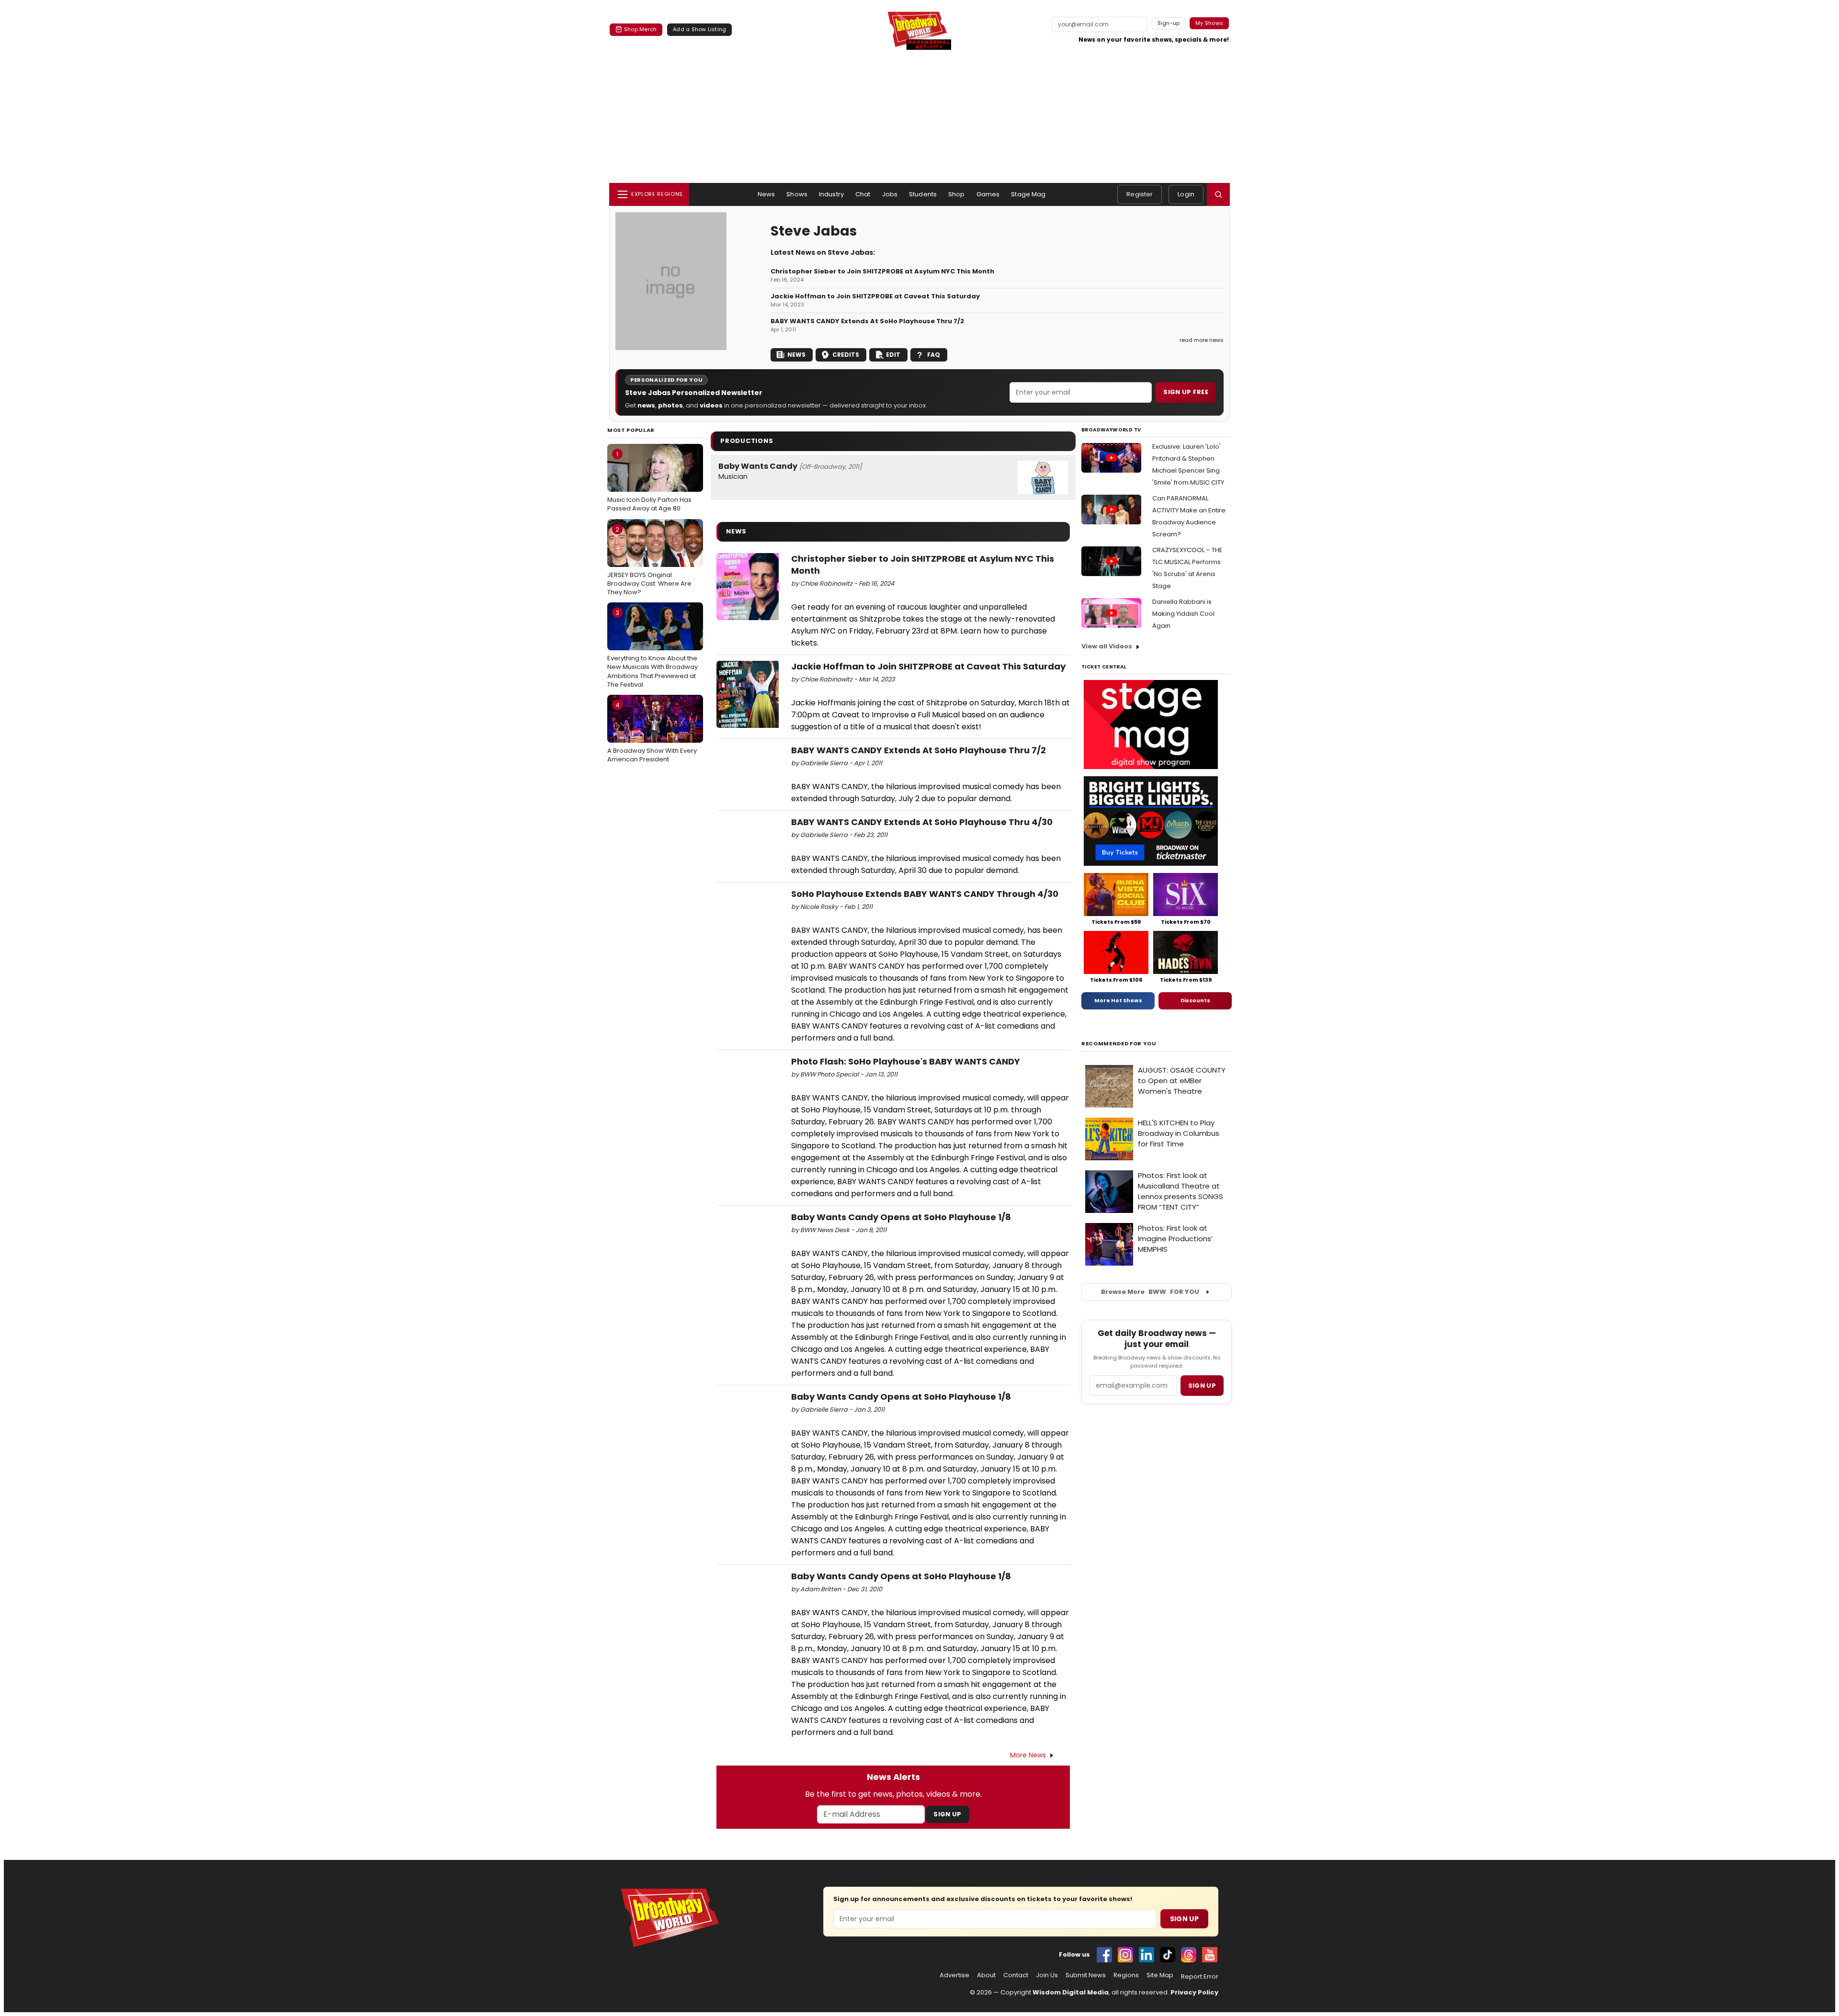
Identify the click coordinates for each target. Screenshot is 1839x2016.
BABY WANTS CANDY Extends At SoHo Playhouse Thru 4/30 (922, 822)
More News (1028, 1755)
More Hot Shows (1118, 1000)
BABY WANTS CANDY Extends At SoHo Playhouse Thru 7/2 (867, 321)
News (766, 194)
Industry (831, 194)
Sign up (1202, 1386)
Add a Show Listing (699, 29)
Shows (797, 194)
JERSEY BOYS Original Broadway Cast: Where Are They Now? (649, 561)
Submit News (1086, 1975)
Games (988, 194)
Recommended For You (1119, 1044)
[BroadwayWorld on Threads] (1189, 1955)
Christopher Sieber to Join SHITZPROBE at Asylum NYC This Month (882, 272)
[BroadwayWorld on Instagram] (1125, 1955)
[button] (1218, 194)
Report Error (1200, 1977)
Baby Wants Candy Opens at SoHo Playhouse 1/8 (901, 1217)
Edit (893, 355)
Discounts (1195, 1000)
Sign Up (947, 1814)
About (986, 1975)
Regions (1126, 1975)
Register (1140, 194)
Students (923, 194)
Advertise (954, 1975)
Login (1186, 194)
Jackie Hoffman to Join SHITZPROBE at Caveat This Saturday (875, 296)
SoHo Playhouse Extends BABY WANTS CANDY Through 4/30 (925, 894)
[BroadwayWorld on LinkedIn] (1147, 1955)
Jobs (890, 194)
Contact (1016, 1975)
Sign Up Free (1186, 392)
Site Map (1160, 1975)
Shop (957, 194)
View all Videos (1107, 646)
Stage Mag (1028, 194)
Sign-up (1169, 23)
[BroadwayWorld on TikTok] (1168, 1955)
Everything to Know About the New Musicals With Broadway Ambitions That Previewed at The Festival (653, 649)
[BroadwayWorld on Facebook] (1104, 1955)
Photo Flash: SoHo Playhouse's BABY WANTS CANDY (906, 1061)
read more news (1202, 340)
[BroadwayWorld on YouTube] (1210, 1955)
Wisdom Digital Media (1071, 1992)
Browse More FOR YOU (1150, 1292)
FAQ (934, 355)
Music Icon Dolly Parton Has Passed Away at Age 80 (649, 481)
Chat (863, 194)
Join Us (1047, 1975)
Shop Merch (640, 29)
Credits (846, 355)
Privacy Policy (1194, 1992)
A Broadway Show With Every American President (652, 732)
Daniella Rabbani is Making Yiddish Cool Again (1183, 614)
